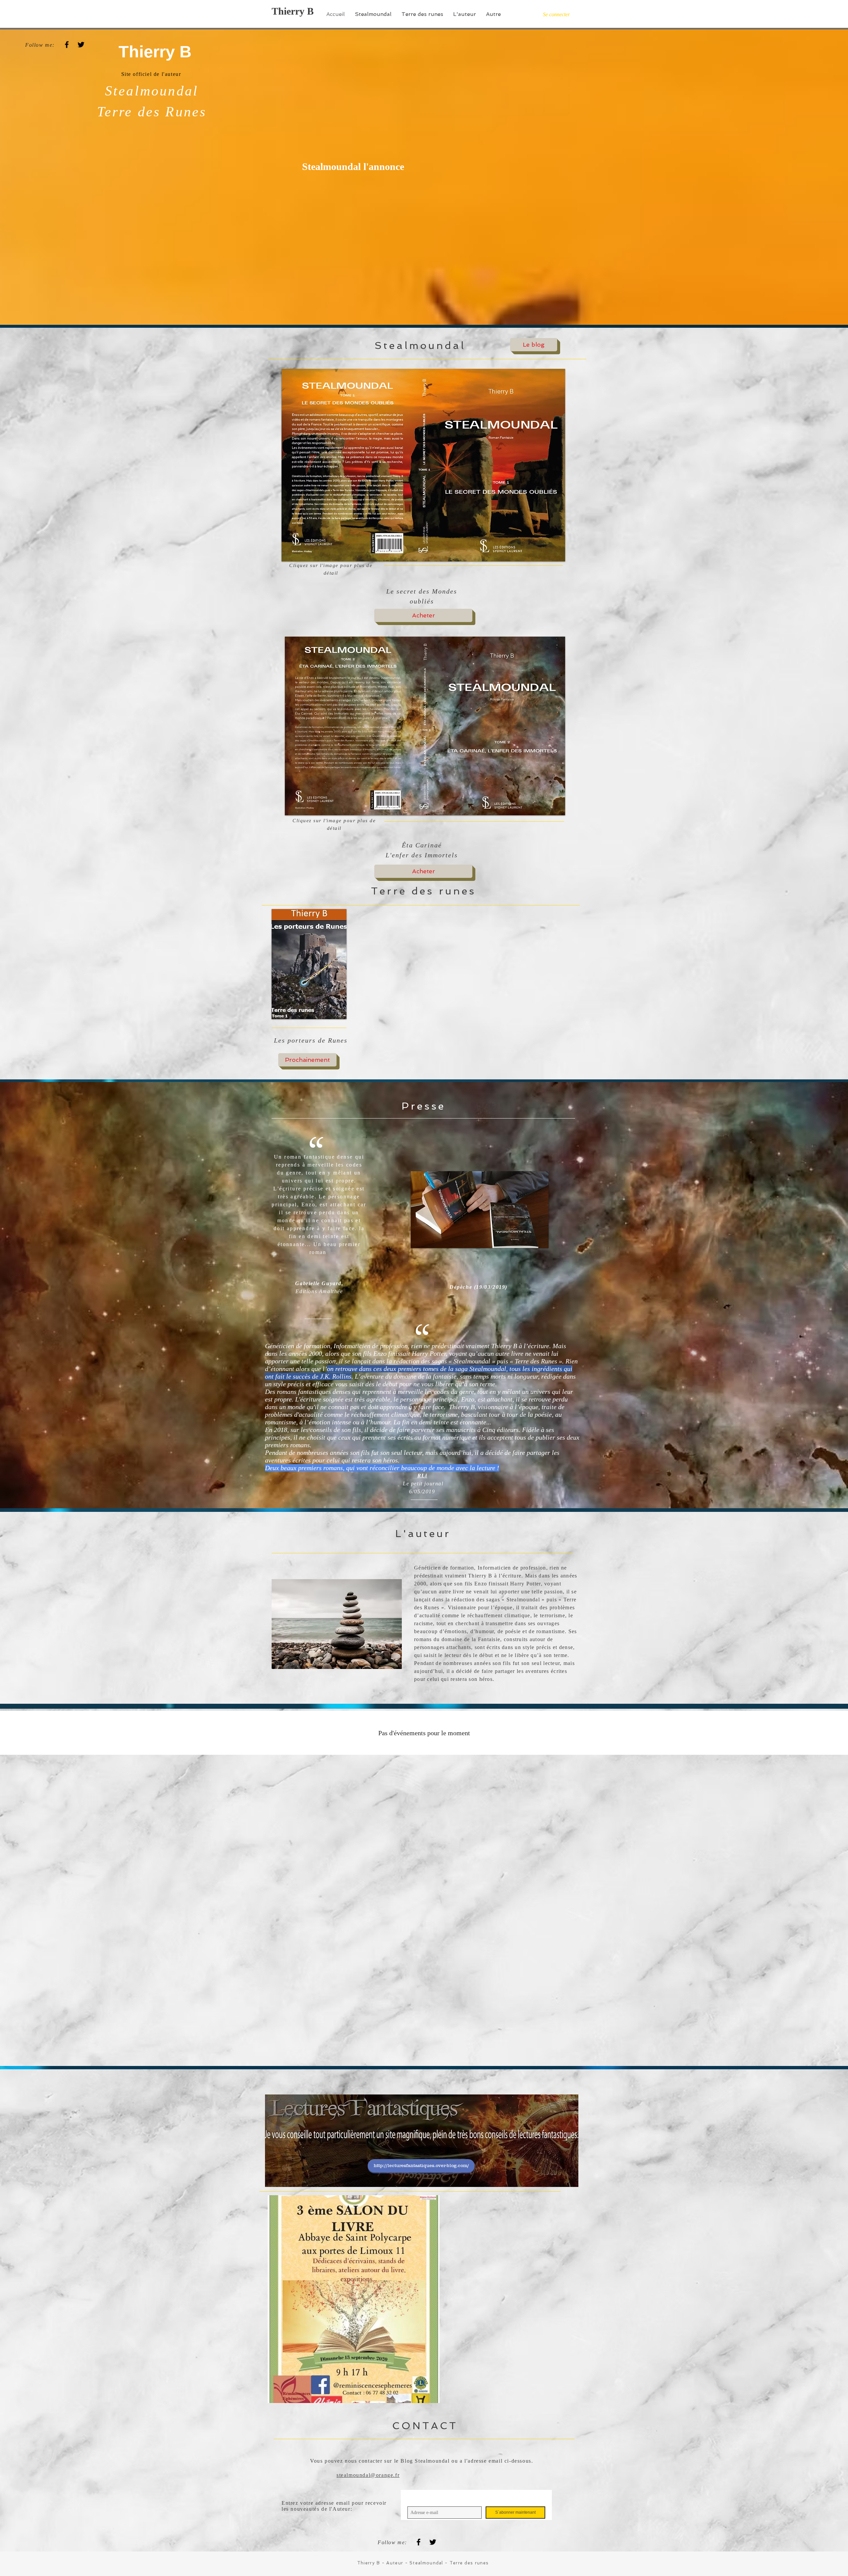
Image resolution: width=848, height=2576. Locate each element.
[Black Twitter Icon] (81, 45)
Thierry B (293, 11)
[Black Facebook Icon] (67, 45)
